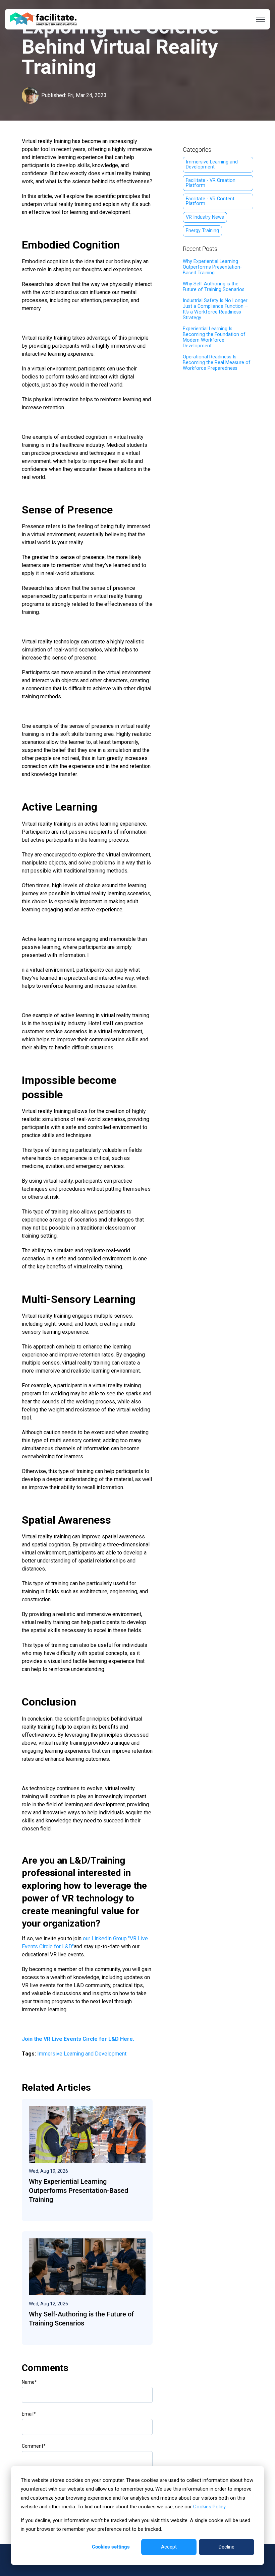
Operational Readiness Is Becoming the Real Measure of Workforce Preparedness (217, 363)
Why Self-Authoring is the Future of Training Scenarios (214, 287)
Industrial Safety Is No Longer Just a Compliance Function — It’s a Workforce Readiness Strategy (216, 309)
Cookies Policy (209, 2507)
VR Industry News (205, 217)
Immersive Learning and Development (82, 2054)
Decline (227, 2547)
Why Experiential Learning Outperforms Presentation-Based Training (212, 267)
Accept (169, 2547)
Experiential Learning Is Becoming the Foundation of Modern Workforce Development (214, 337)
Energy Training (202, 231)
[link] (44, 19)
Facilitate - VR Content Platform (210, 201)
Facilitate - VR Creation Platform (211, 183)
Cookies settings (111, 2547)
